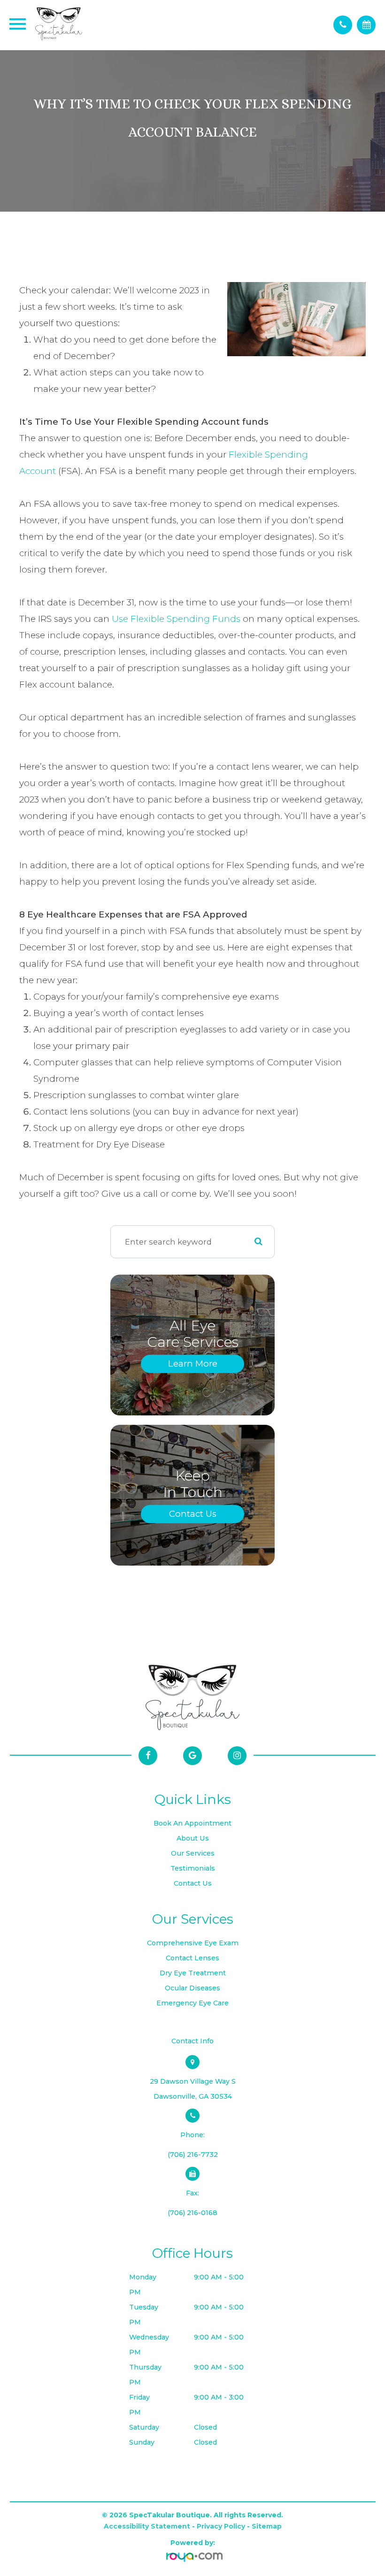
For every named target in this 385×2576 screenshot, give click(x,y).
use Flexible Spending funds (176, 619)
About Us (193, 1838)
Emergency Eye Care (192, 2003)
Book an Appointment (192, 1823)
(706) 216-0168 (192, 2213)
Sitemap (267, 2526)
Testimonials (193, 1868)
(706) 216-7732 (193, 2155)
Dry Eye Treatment (193, 1973)
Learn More (193, 1364)
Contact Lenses (192, 1958)
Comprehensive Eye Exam (193, 1943)
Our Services (193, 1853)
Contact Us (193, 1514)
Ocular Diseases (192, 1988)
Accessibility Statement (147, 2526)
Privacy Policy (221, 2526)
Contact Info (192, 2041)
